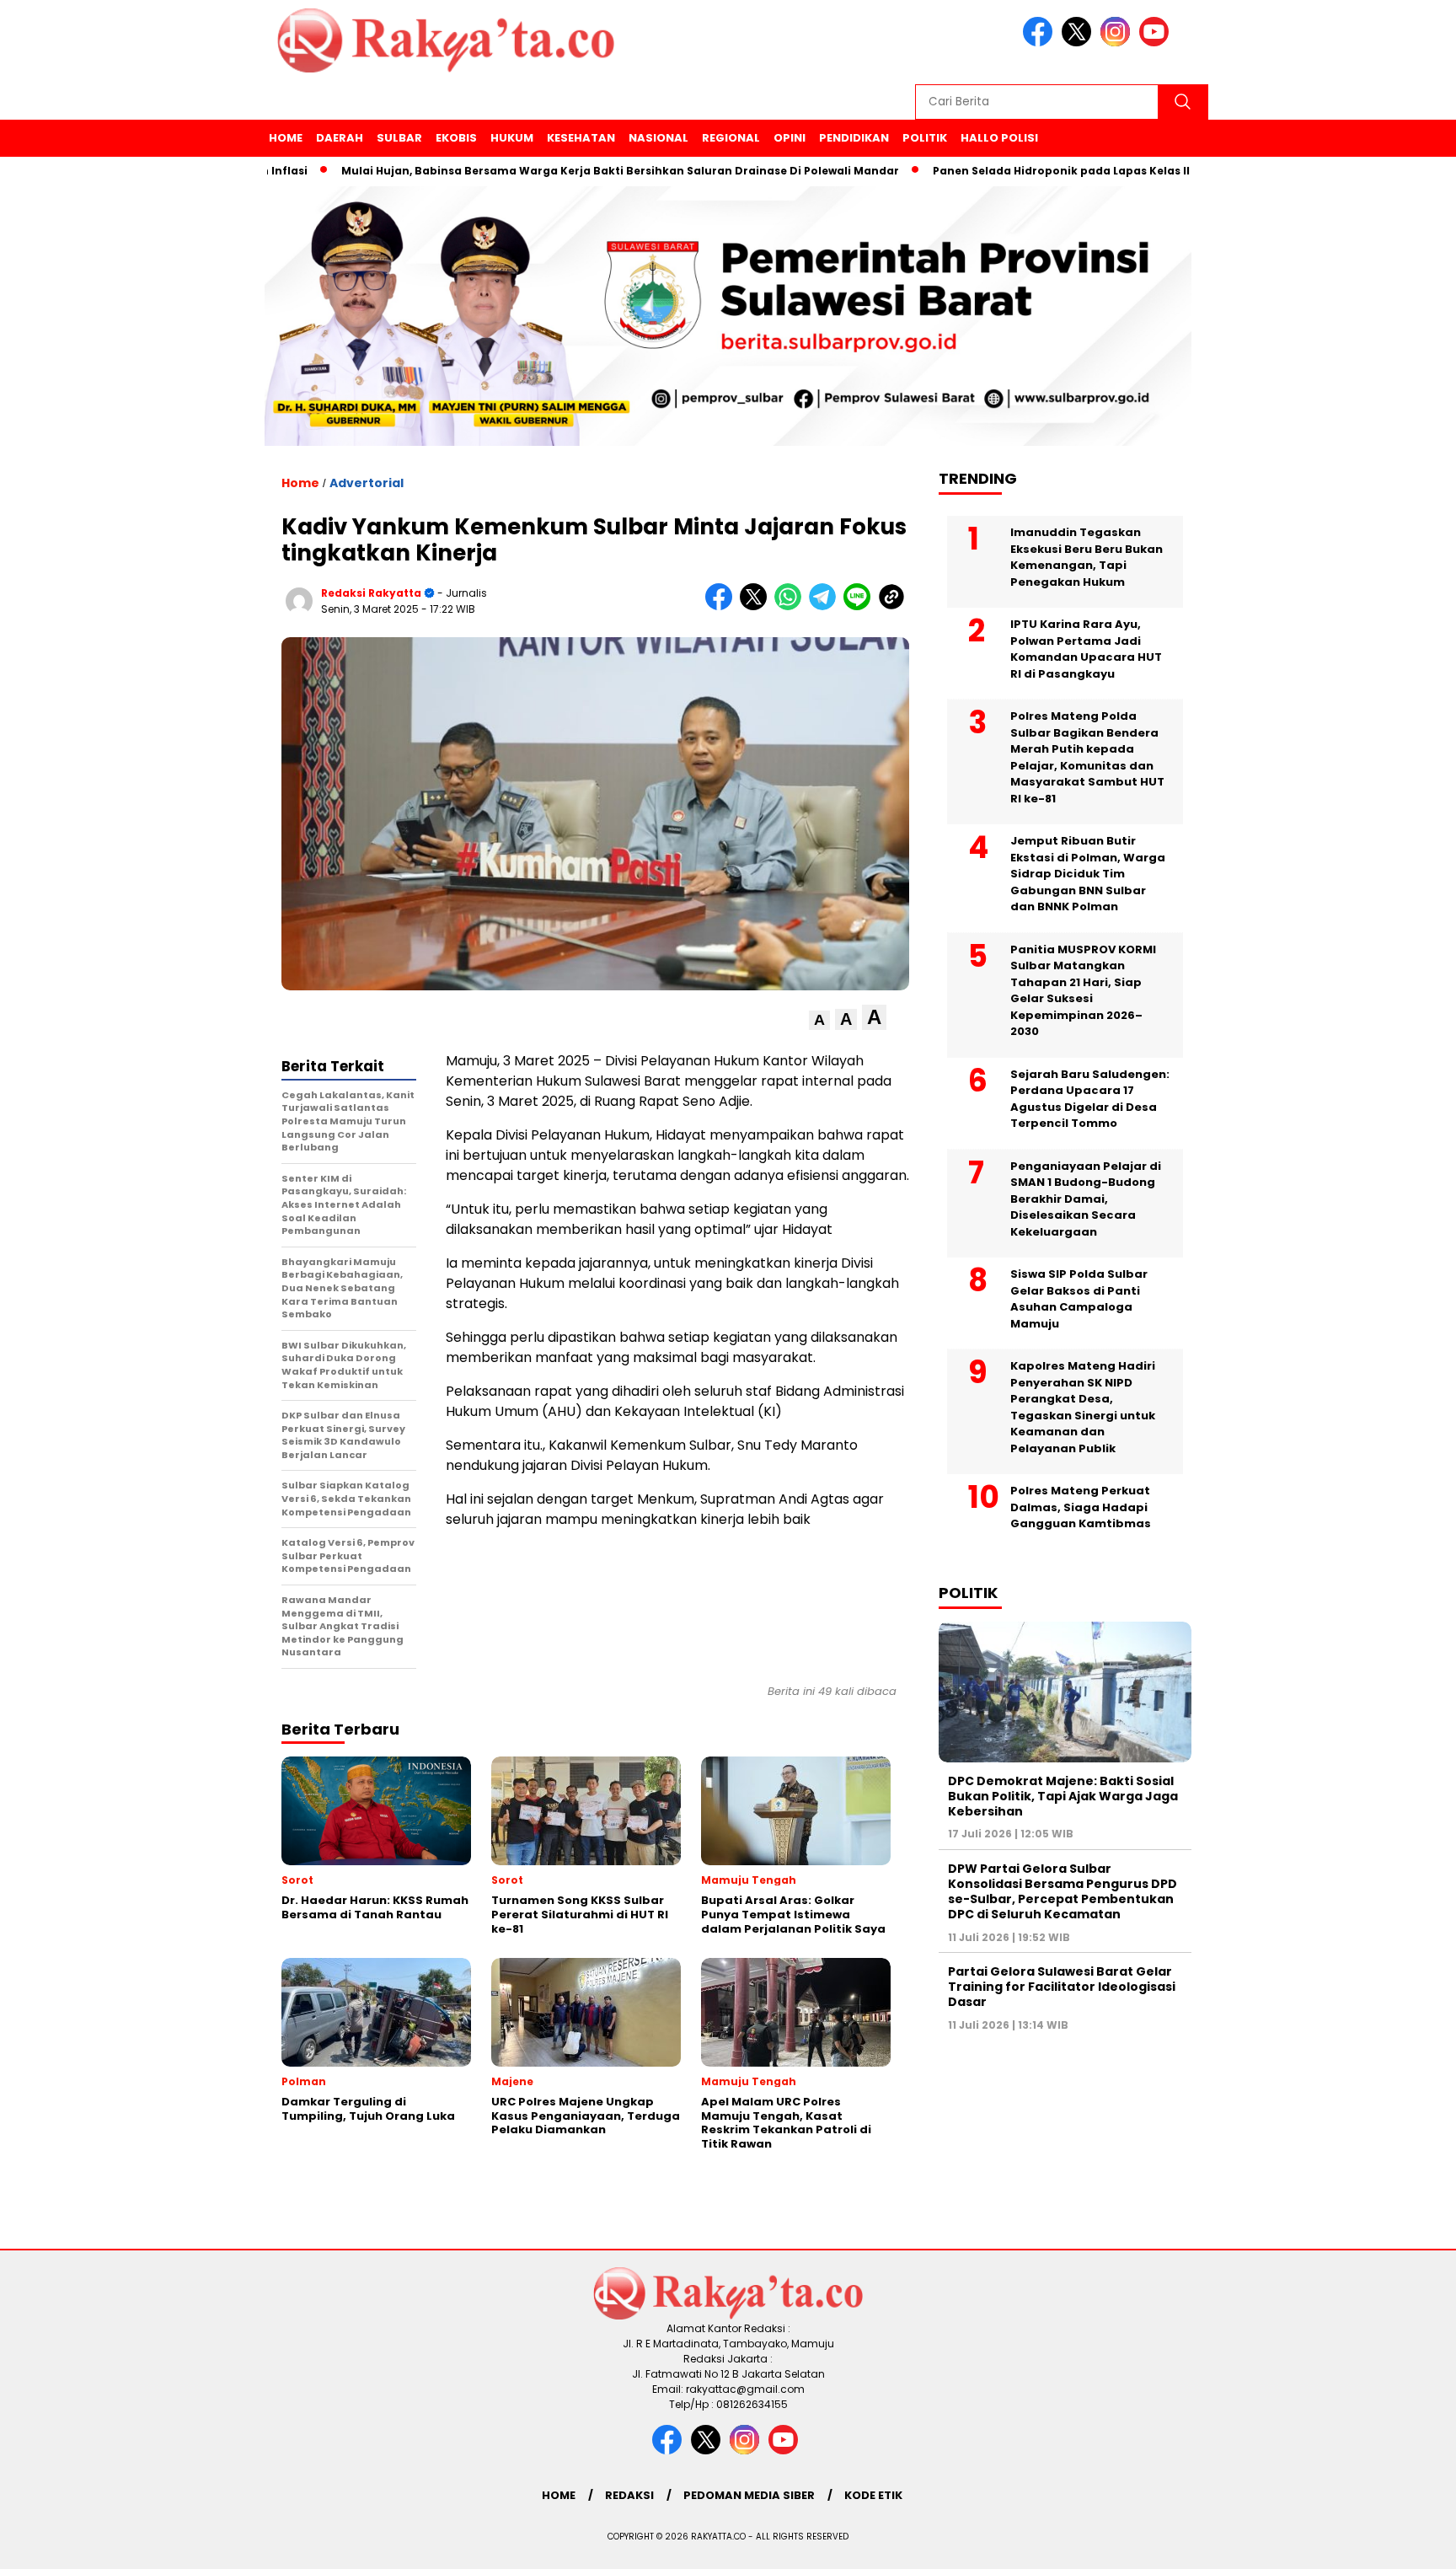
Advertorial (367, 483)
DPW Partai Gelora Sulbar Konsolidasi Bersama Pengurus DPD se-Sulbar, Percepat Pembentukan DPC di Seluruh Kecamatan (1063, 1892)
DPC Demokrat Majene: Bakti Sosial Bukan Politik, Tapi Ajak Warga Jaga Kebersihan (1063, 1796)
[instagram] (1118, 43)
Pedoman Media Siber (749, 2495)
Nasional (658, 138)
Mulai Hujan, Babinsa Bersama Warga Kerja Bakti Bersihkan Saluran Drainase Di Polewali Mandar (554, 171)
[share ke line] (861, 606)
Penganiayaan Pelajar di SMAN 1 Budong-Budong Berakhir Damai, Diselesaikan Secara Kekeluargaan (1086, 1199)
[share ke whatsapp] (792, 606)
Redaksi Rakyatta (371, 593)
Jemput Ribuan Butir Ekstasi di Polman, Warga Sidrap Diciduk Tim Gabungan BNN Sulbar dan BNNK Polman (1088, 874)
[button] (819, 1020)
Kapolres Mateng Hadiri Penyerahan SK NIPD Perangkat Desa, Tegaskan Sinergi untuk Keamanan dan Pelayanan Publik (1083, 1407)
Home (286, 138)
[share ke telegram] (826, 606)
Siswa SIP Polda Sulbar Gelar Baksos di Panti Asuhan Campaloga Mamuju (1079, 1299)
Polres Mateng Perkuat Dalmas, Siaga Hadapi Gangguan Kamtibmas (1081, 1507)
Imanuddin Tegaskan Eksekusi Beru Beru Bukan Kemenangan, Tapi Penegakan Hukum (1087, 557)
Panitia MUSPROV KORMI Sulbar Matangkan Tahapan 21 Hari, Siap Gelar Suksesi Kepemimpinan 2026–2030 (1083, 991)
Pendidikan (854, 138)
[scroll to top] (1398, 2543)
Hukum (512, 138)
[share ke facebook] (723, 606)
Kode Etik (873, 2495)
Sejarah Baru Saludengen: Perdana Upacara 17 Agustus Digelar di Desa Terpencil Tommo (1090, 1099)
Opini (790, 138)
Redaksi (629, 2495)
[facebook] (1041, 43)
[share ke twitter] (757, 606)
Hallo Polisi (999, 138)
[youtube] (1157, 43)
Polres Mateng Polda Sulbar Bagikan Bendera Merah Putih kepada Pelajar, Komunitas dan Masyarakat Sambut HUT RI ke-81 (1087, 757)
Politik (925, 138)
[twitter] (1079, 43)
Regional (731, 138)
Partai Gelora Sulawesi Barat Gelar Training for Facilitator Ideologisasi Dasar (1062, 1987)
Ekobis (456, 138)
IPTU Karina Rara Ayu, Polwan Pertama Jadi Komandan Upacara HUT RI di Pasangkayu (1086, 649)
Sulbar (399, 138)
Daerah (340, 138)
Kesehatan (581, 138)
